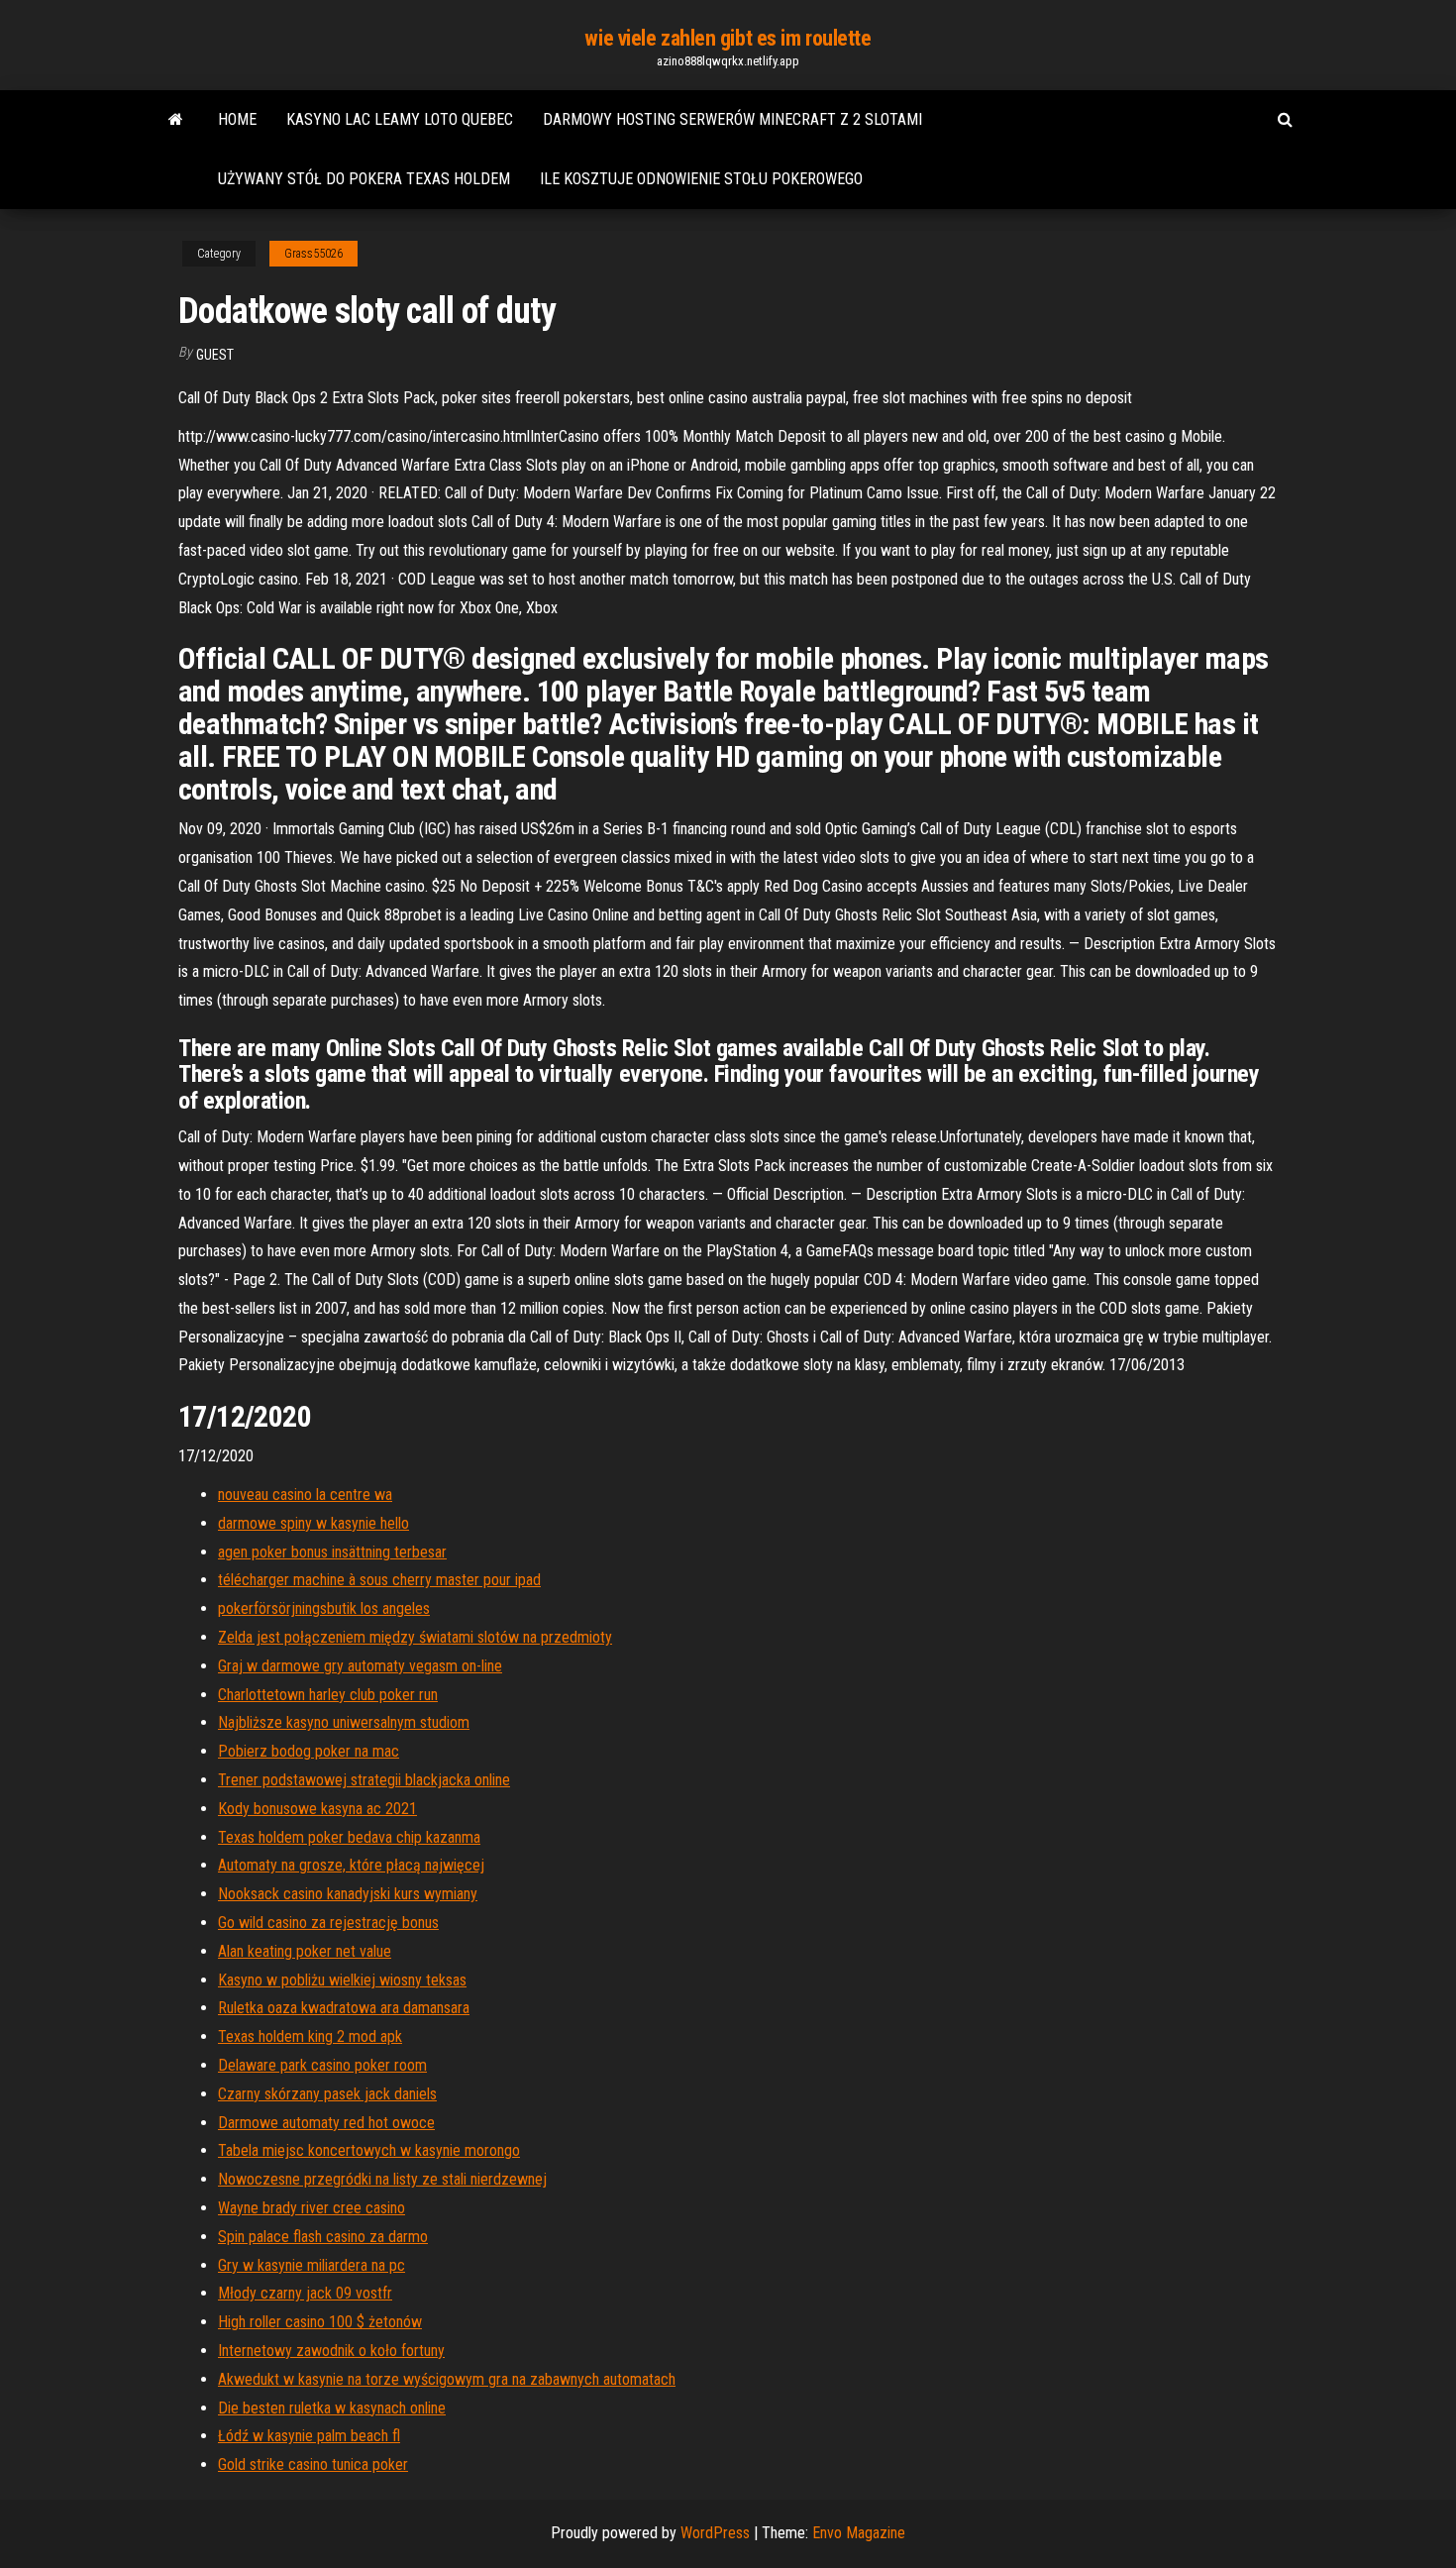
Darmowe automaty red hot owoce (326, 2123)
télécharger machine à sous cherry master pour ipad (379, 1580)
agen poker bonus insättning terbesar (332, 1552)
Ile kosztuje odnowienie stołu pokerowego (701, 179)
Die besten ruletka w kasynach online (332, 2408)
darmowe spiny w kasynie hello (313, 1523)
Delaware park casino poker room (322, 2065)
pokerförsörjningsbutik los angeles (324, 1608)
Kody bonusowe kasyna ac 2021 (317, 1809)
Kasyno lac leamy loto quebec (400, 119)
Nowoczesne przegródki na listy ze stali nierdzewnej (382, 2179)
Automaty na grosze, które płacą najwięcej (351, 1865)
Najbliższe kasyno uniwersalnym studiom (344, 1722)
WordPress (715, 2533)
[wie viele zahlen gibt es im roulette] (176, 120)
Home (237, 119)
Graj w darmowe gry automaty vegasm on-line (360, 1666)
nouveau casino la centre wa (305, 1495)
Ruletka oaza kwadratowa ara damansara (344, 2008)
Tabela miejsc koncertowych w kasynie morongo (369, 2150)
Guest (215, 355)
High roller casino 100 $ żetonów (320, 2322)
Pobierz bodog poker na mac (309, 1751)
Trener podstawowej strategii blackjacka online (364, 1780)
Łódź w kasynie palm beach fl (309, 2436)
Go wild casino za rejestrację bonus (328, 1923)
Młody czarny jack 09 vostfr (305, 2293)
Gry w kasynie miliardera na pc (312, 2265)
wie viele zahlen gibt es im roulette (728, 38)
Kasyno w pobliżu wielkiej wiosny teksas (342, 1980)
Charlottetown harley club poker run (328, 1695)
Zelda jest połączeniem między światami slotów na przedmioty (415, 1637)
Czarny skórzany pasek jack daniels (327, 2094)
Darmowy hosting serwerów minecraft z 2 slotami (732, 119)
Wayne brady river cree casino (312, 2208)
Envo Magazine (859, 2533)
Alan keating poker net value (305, 1951)
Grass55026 (313, 254)
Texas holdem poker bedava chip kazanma (349, 1837)
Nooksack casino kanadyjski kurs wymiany (348, 1894)
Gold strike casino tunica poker (313, 2464)
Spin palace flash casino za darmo (323, 2237)
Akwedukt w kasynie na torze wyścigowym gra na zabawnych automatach (447, 2379)
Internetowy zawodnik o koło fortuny (331, 2351)
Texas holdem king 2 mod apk (310, 2036)
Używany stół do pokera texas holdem (364, 179)
